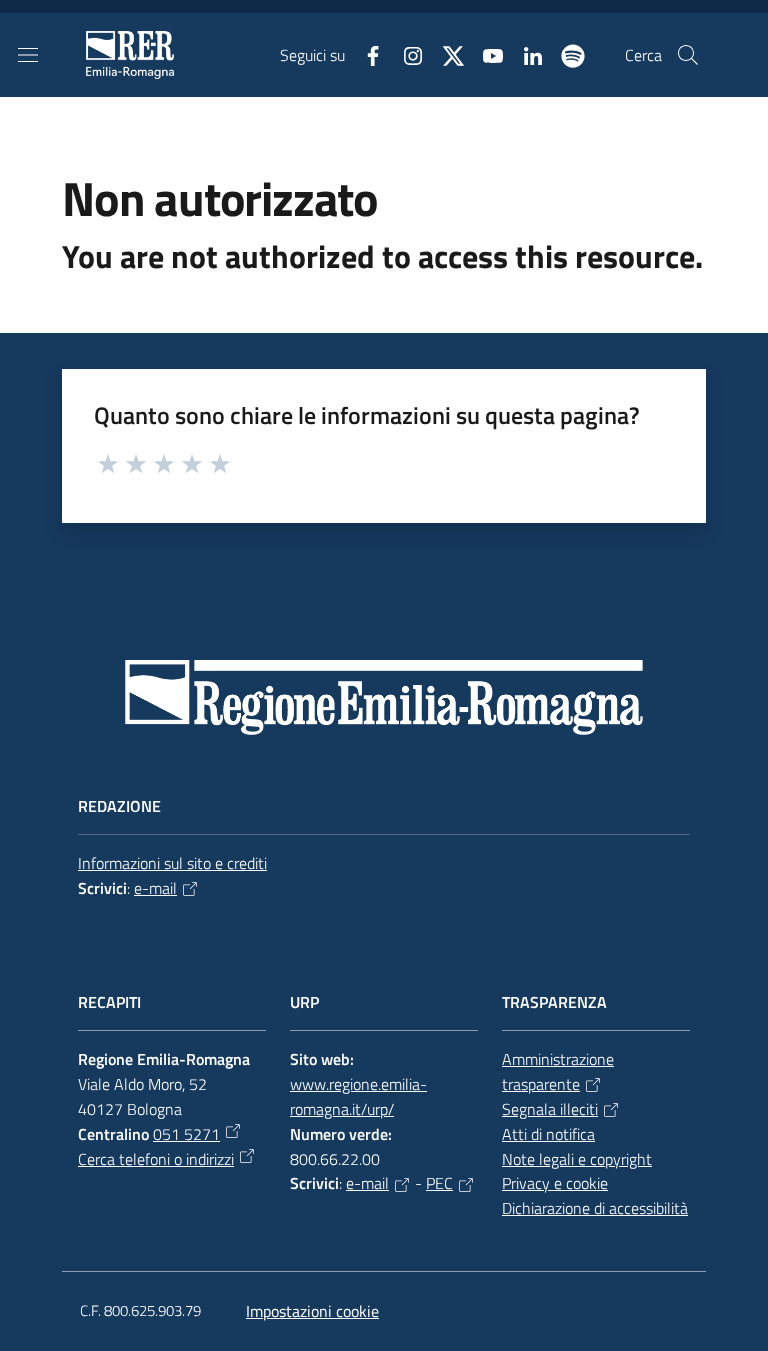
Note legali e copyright (577, 1159)
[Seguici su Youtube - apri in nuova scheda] (485, 54)
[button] (688, 55)
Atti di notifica (548, 1134)
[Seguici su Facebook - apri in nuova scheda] (365, 54)
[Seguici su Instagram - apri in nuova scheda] (405, 54)
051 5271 (186, 1134)
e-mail (155, 888)
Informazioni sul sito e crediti (172, 863)
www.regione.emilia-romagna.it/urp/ (358, 1096)
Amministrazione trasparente (558, 1071)
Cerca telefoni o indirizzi (156, 1159)
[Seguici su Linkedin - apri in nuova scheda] (525, 54)
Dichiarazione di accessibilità (595, 1208)
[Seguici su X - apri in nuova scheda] (445, 54)
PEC (439, 1183)
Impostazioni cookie (312, 1311)
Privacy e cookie (555, 1183)
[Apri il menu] (28, 55)
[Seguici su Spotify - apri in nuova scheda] (565, 54)
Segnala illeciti (550, 1109)
